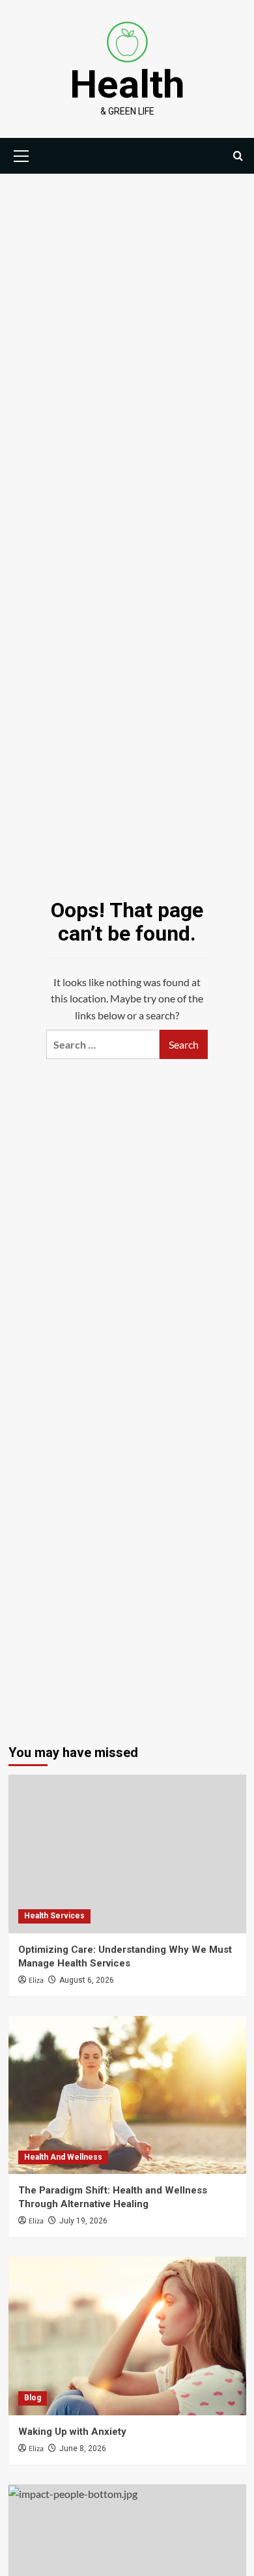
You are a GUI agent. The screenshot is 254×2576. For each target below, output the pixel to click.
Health (127, 84)
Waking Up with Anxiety (72, 2432)
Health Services (54, 1916)
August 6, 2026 (87, 1980)
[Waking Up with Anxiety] (127, 2336)
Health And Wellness (63, 2157)
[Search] (238, 156)
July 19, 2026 (83, 2221)
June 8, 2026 (83, 2449)
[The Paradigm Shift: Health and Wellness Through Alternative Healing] (127, 2095)
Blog (33, 2398)
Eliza (36, 1980)
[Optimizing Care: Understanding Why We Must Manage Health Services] (127, 1854)
